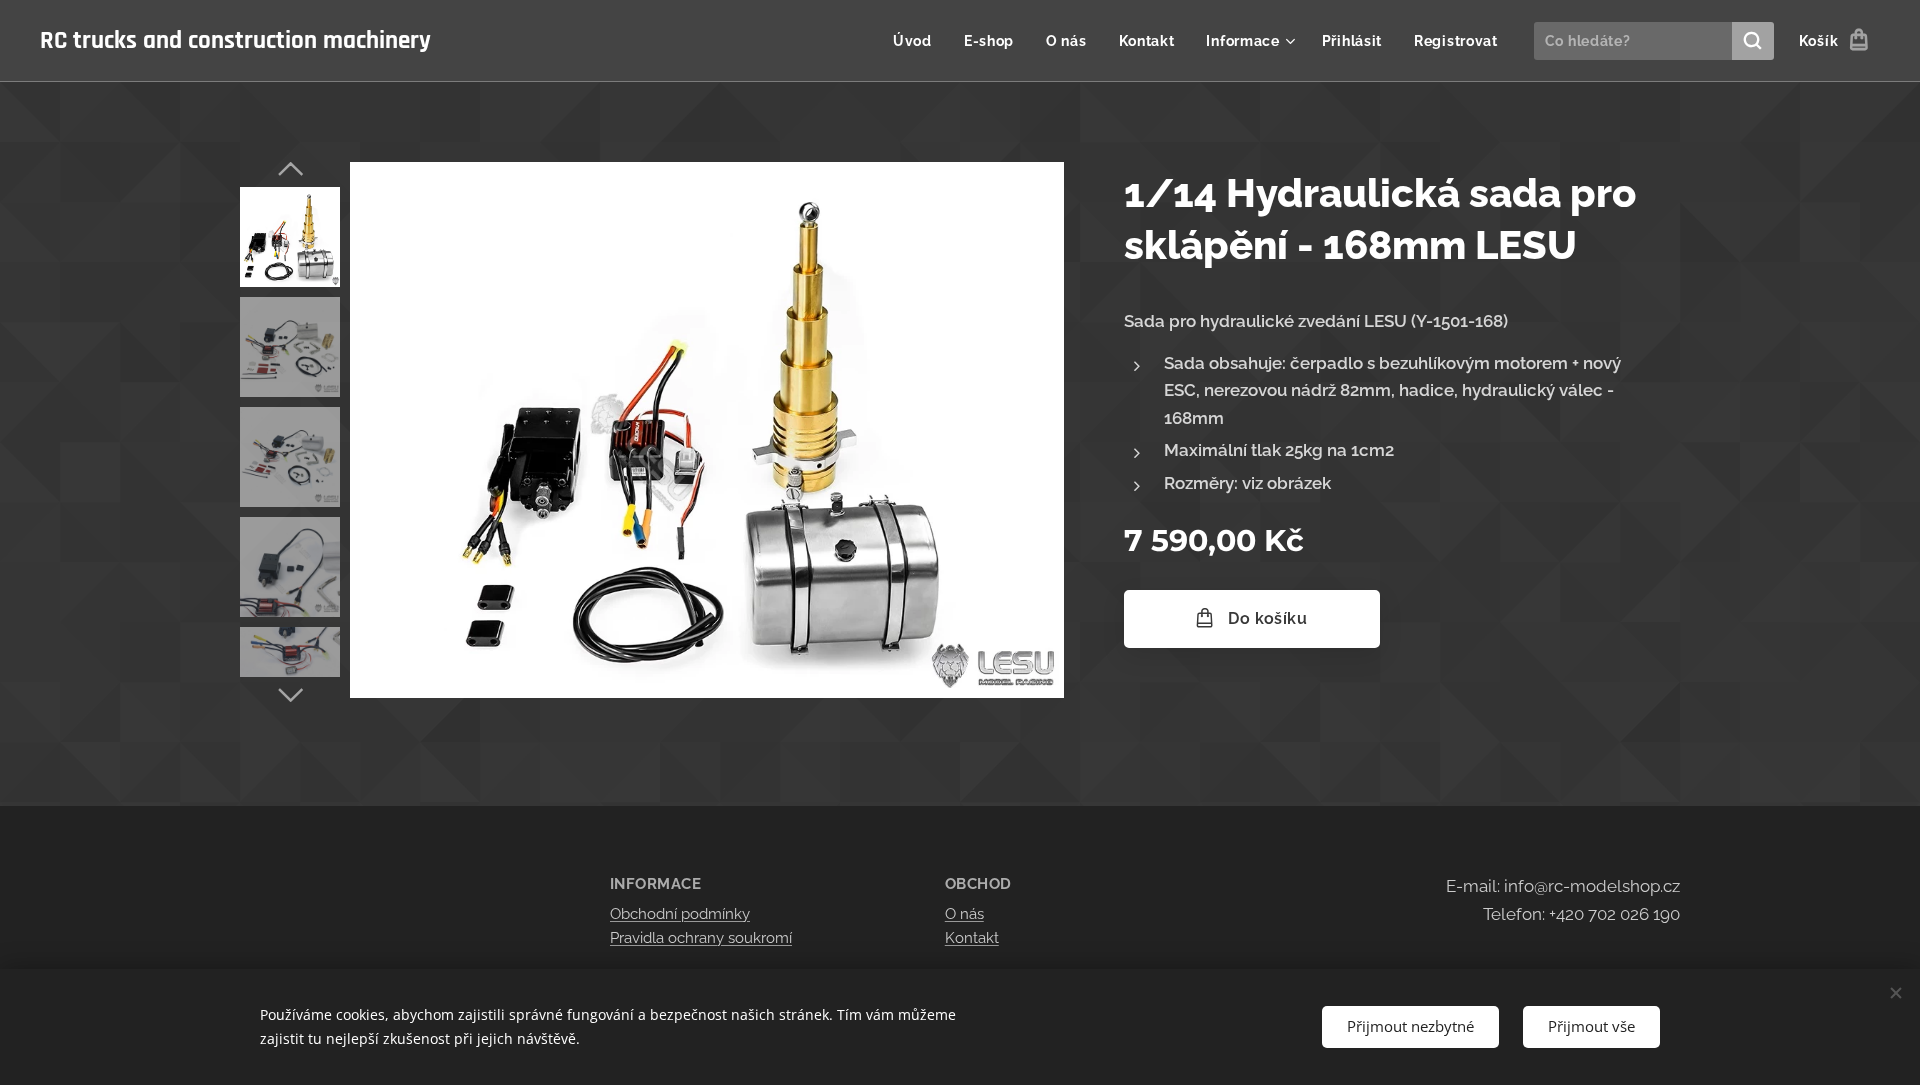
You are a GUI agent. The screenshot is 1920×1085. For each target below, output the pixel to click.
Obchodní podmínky (680, 914)
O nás (964, 914)
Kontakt (972, 938)
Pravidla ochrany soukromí (701, 938)
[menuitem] (918, 41)
